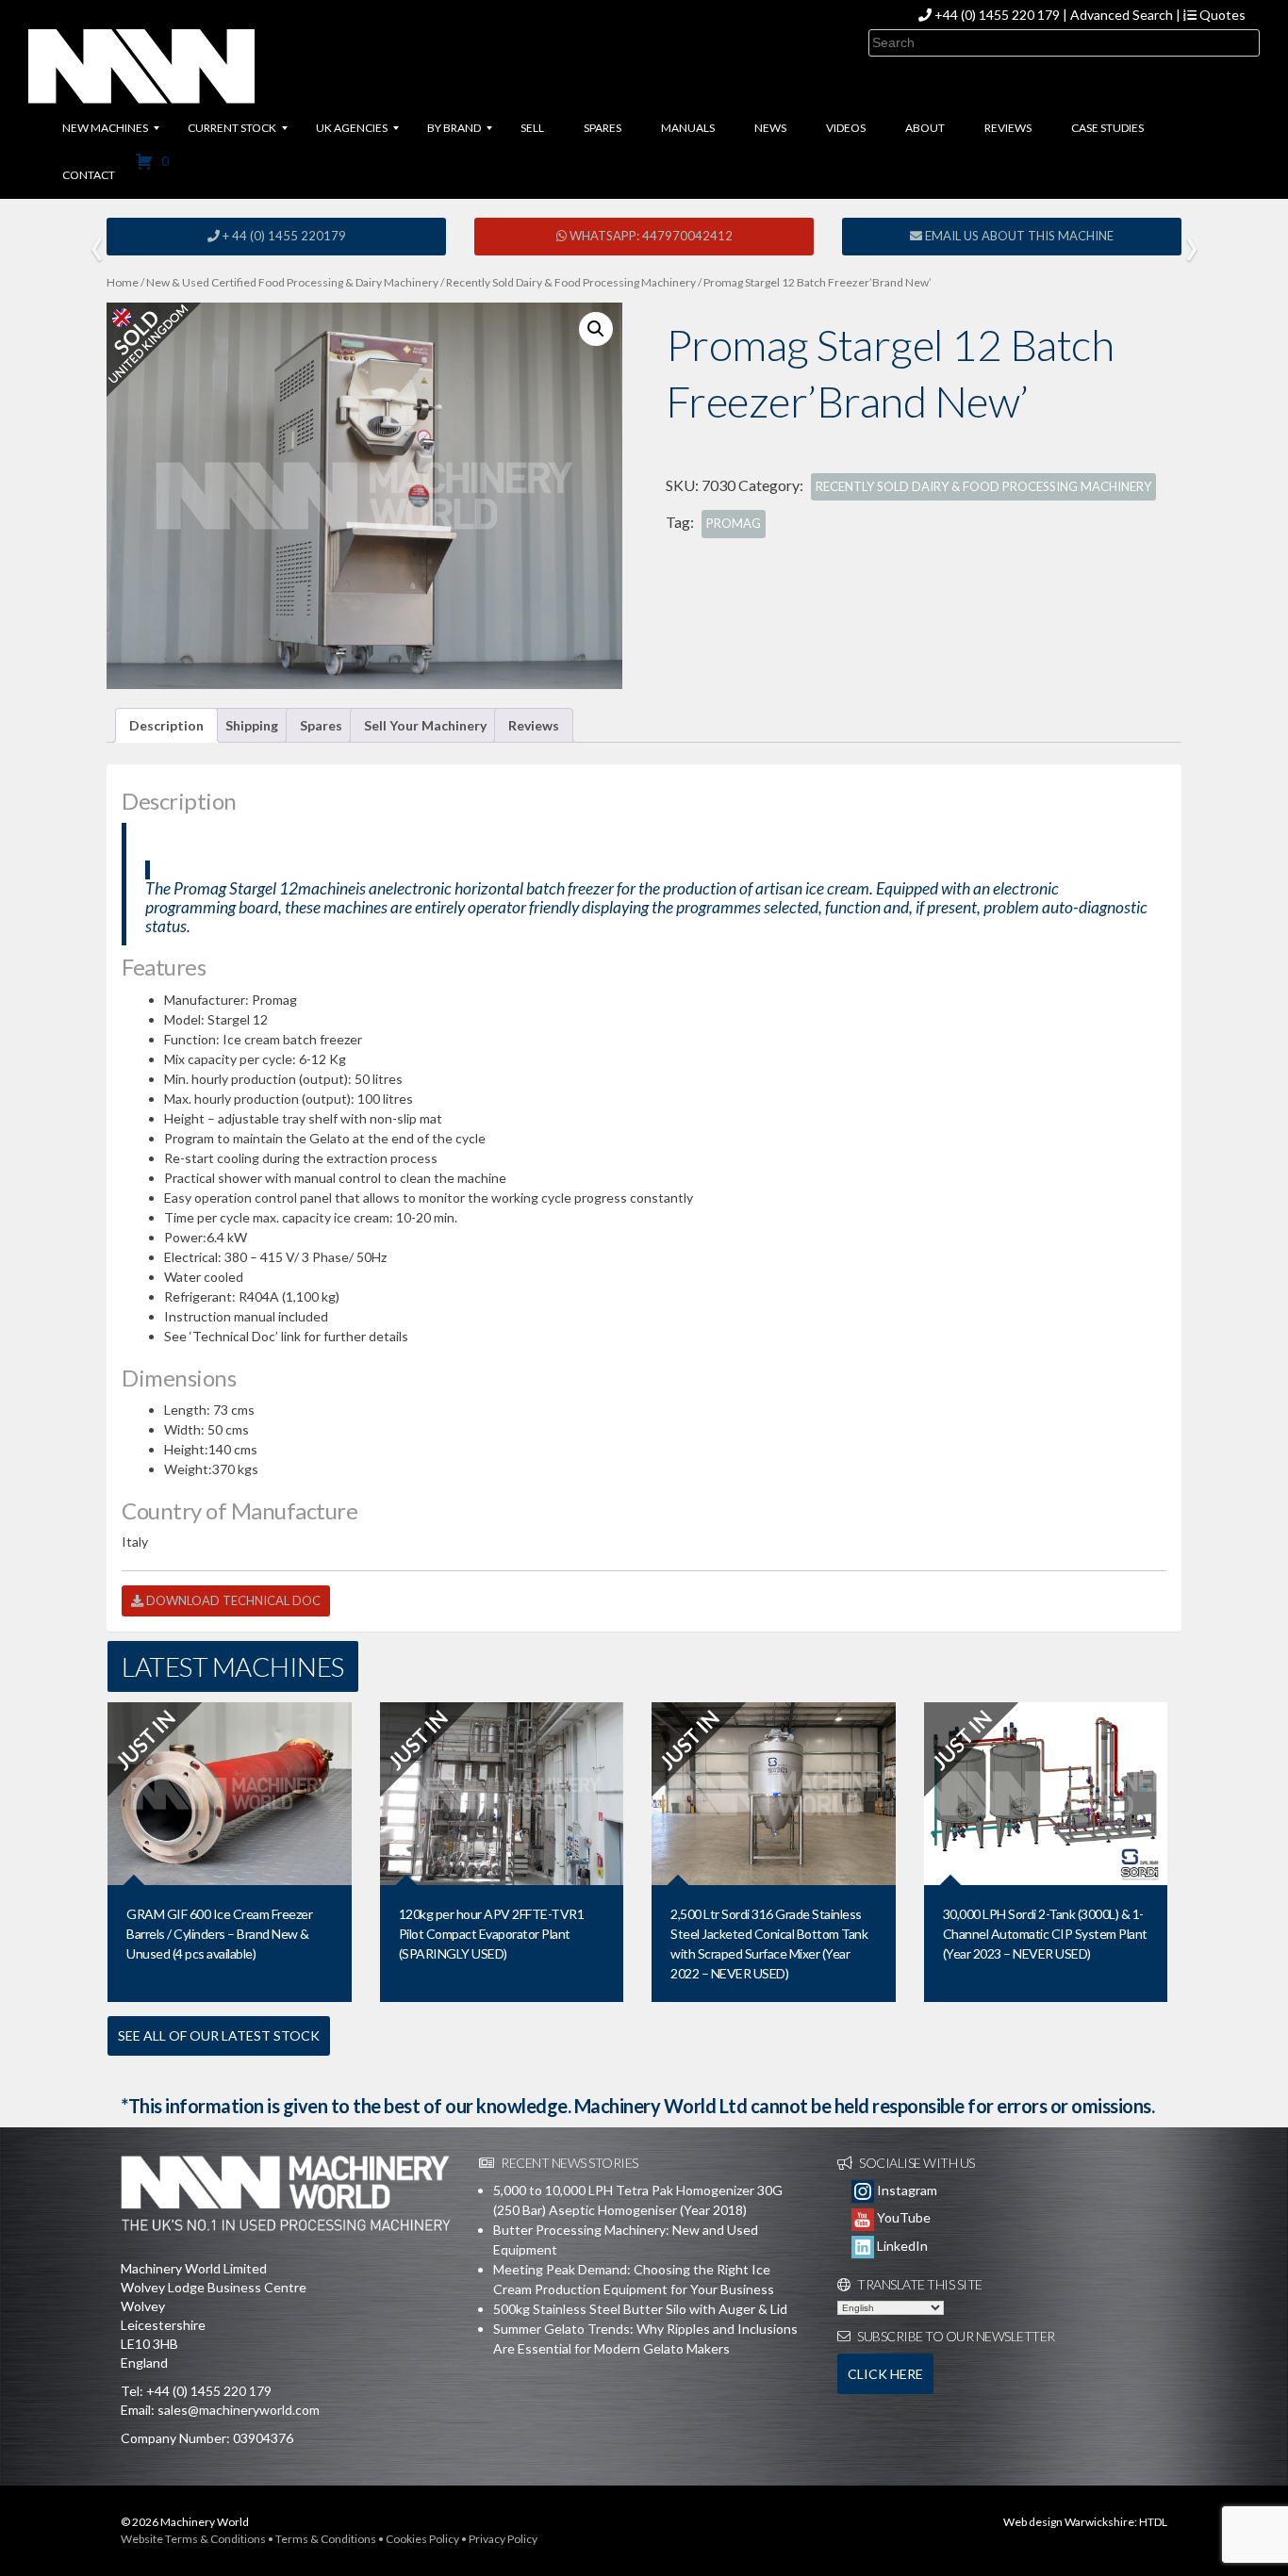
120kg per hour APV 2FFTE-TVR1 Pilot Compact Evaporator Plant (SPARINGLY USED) (492, 1934)
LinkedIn (901, 2246)
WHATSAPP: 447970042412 (650, 236)
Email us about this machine (1018, 236)
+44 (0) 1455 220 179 (997, 15)
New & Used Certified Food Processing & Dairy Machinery (292, 282)
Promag (734, 523)
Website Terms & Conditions (193, 2539)
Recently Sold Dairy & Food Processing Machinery (571, 282)
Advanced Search (1122, 15)
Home (123, 282)
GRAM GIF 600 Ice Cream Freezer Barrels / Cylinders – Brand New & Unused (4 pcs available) (219, 1934)
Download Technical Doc (232, 1600)
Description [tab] (166, 725)
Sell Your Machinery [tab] (425, 725)
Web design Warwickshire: (1070, 2522)
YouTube (902, 2217)
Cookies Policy (422, 2539)
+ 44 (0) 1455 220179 (283, 236)
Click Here (885, 2374)
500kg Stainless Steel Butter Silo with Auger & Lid (640, 2309)
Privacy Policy (503, 2539)
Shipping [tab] (252, 725)
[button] (596, 329)
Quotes (1221, 15)
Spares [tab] (321, 725)
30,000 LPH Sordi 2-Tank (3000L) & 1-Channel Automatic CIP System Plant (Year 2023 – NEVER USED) (1045, 1934)
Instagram (906, 2190)
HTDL (1153, 2522)
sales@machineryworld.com (239, 2410)
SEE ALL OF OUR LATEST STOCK (219, 2035)
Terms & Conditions (326, 2539)
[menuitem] (105, 128)
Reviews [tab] (534, 725)
